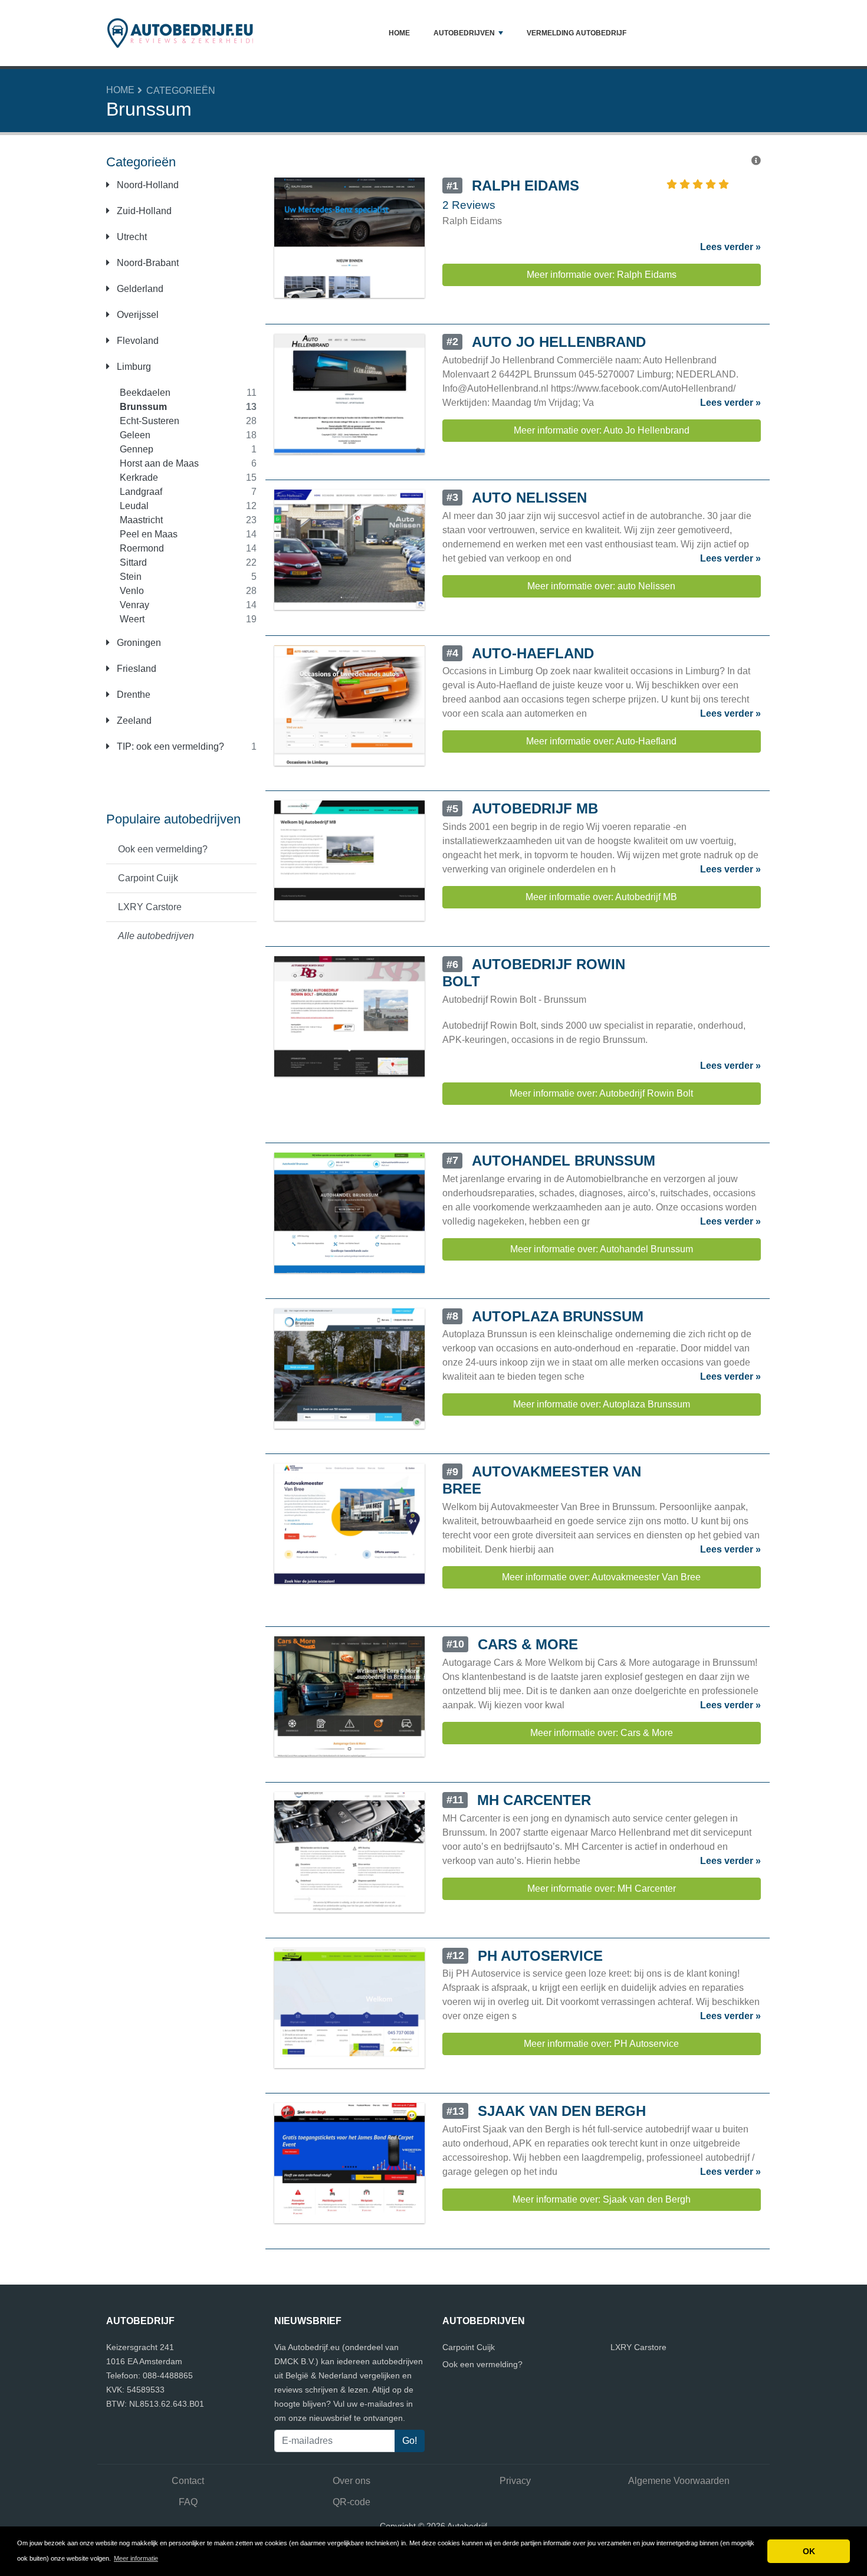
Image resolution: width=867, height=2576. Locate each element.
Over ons (352, 2481)
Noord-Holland (147, 185)
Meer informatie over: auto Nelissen (601, 586)
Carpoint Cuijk (148, 878)
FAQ (188, 2502)
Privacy (515, 2481)
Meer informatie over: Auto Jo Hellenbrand (602, 430)
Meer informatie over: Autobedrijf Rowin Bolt (601, 1093)
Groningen (138, 643)
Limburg (133, 367)
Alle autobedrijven (156, 936)
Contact (188, 2481)
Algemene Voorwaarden (679, 2481)
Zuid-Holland (143, 211)
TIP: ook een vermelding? (169, 746)
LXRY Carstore (150, 907)
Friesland (135, 669)
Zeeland (133, 721)
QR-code (352, 2502)
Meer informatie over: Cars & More (602, 1733)
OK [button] (809, 2551)
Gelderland (139, 289)
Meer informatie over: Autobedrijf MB (601, 897)
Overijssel (137, 315)
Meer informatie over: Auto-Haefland (601, 741)
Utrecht (131, 237)
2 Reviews (469, 205)
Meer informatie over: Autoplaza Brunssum (602, 1404)
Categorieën (181, 91)
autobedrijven (464, 33)
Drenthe (132, 695)
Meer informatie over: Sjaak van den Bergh (602, 2199)
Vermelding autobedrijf (577, 33)
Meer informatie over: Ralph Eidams (602, 275)
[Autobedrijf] (180, 33)
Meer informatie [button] (136, 2558)
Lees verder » (730, 247)
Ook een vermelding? (163, 849)
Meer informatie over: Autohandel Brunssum (602, 1249)
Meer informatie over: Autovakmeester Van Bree (601, 1577)
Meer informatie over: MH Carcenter (602, 1888)
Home (399, 33)
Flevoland (137, 341)
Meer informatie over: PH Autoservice (601, 2044)
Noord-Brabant (147, 263)
